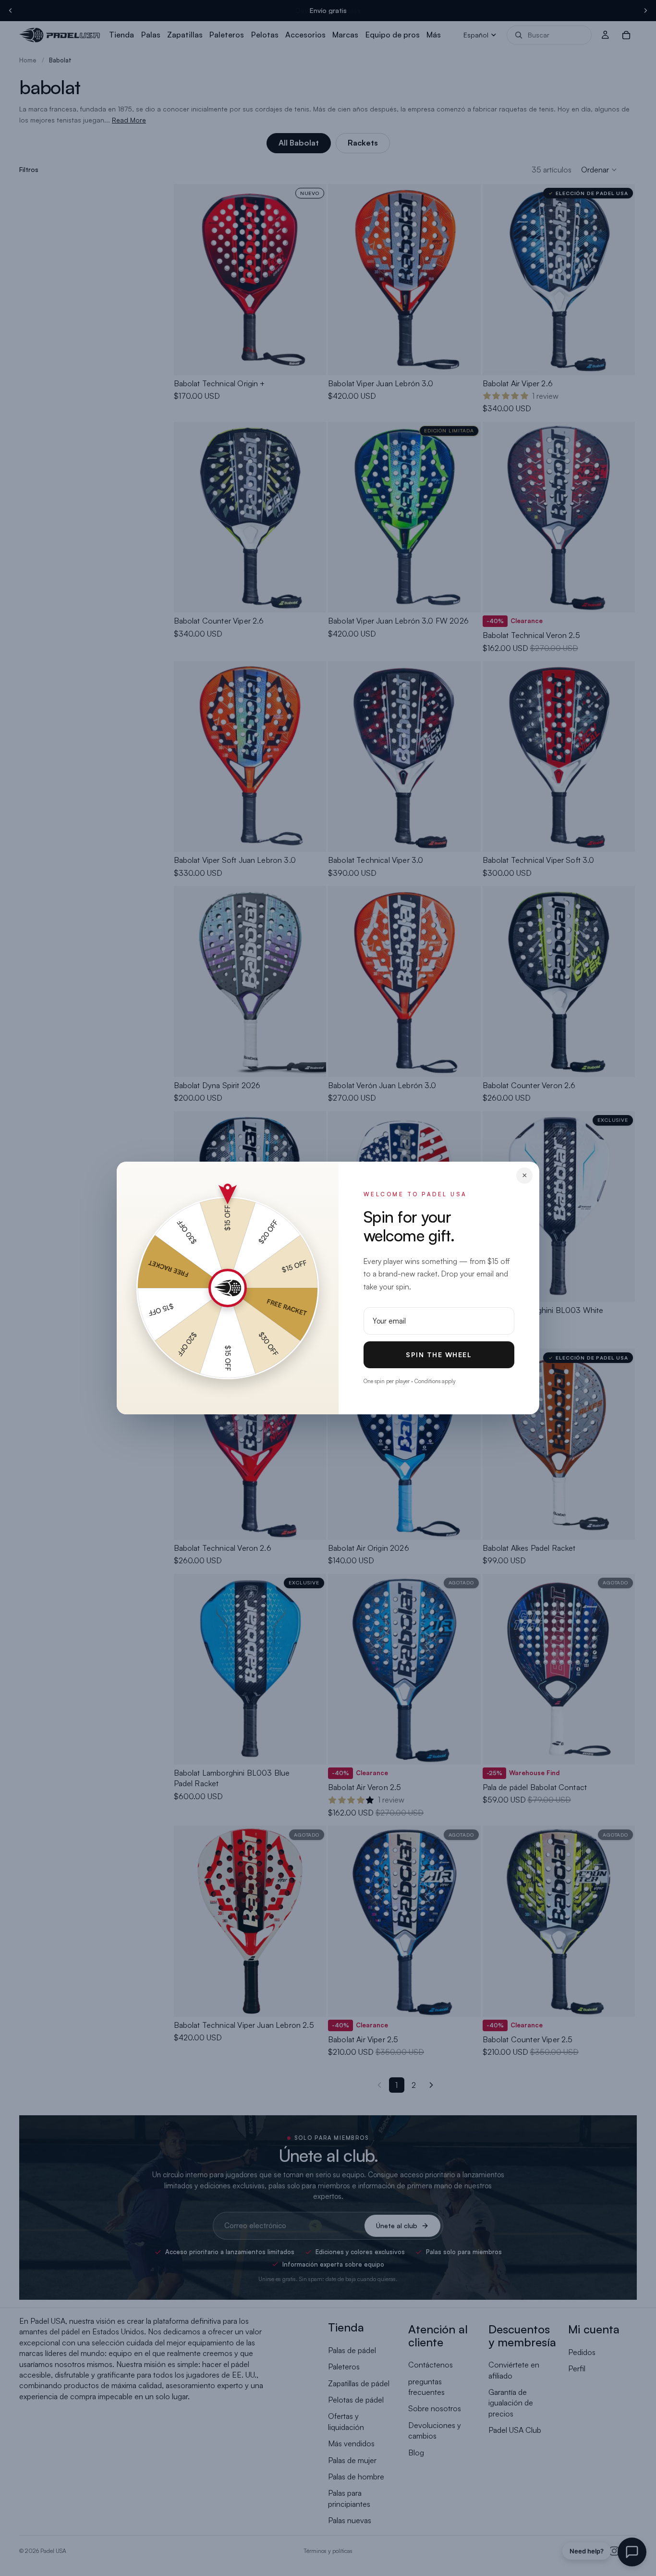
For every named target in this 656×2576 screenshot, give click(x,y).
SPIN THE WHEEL (439, 1355)
